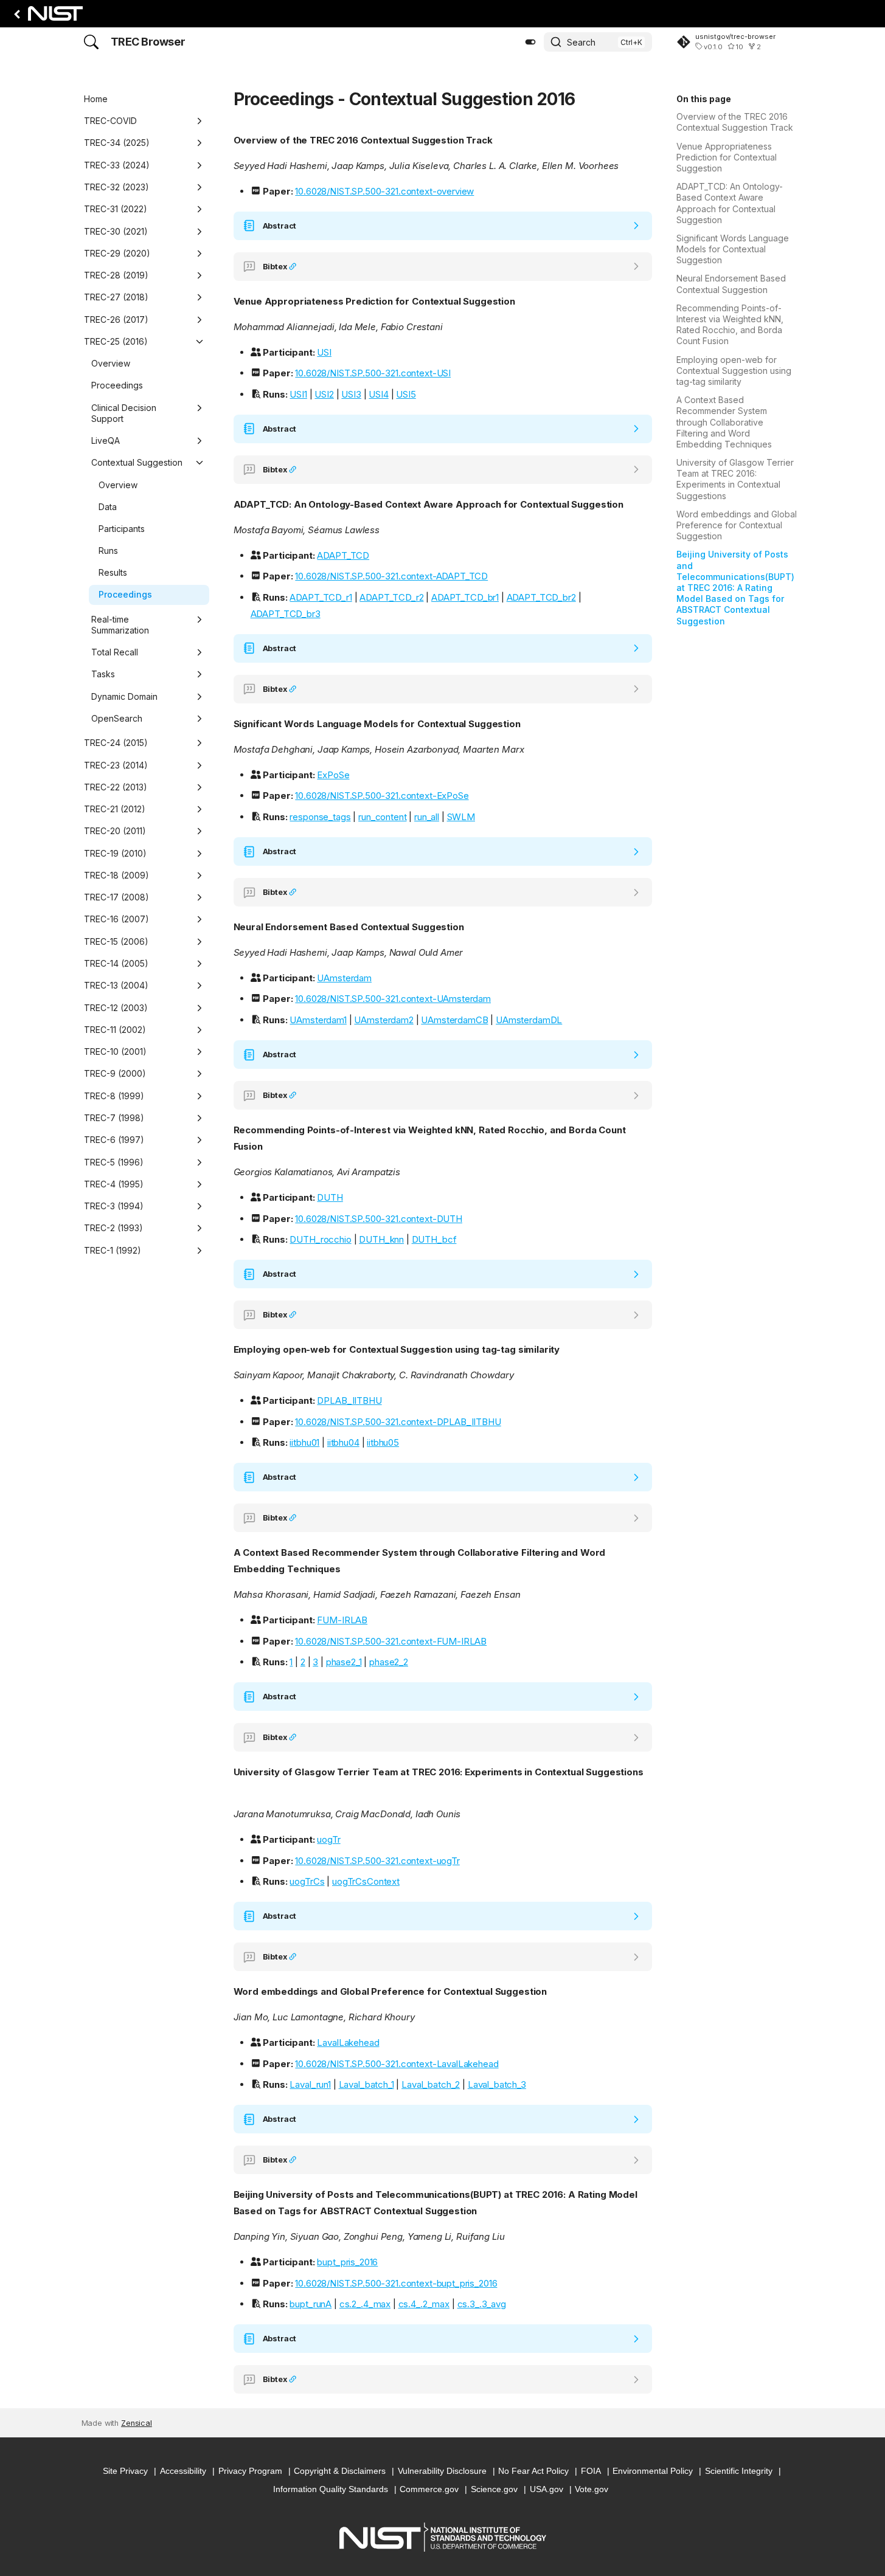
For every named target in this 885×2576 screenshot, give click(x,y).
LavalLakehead (348, 2042)
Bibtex (276, 267)
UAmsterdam (344, 978)
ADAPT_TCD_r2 (391, 597)
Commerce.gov (429, 2489)
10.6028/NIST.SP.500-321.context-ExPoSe (382, 796)
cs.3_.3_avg (482, 2304)
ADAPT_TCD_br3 (286, 614)
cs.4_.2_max (424, 2304)
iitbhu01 (304, 1442)
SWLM (461, 817)
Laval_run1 (310, 2084)
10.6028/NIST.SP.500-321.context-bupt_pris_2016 (396, 2283)
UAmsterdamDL (529, 1020)
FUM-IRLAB (342, 1620)
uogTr (328, 1839)
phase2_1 (344, 1662)
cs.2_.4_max (365, 2304)
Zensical (137, 2423)
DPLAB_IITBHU (349, 1400)
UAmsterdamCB (454, 1020)
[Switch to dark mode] (530, 42)
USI (324, 352)
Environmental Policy (653, 2471)
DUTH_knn (381, 1239)
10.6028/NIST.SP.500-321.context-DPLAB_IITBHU (398, 1422)
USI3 (351, 394)
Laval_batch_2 (431, 2084)
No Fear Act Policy (533, 2471)
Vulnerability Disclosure (442, 2471)
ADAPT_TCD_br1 (465, 597)
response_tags (320, 817)
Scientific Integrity (739, 2471)
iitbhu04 (343, 1442)
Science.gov (494, 2489)
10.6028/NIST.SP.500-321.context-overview (384, 191)
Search (581, 42)
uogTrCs (307, 1881)
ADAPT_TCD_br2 (541, 597)
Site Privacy (125, 2471)
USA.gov (547, 2489)
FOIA (591, 2471)
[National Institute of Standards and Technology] (46, 17)
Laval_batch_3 (497, 2084)
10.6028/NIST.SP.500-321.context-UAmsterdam (393, 999)
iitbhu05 (383, 1442)
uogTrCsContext (366, 1881)
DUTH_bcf (434, 1239)
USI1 (298, 394)
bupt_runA (311, 2304)
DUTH (330, 1197)
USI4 (378, 394)
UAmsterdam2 (383, 1020)
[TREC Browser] (91, 42)
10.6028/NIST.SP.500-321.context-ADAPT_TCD (391, 576)
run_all (427, 817)
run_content (382, 817)
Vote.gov (592, 2489)
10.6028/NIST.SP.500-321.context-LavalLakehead (397, 2064)
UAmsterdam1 (318, 1020)
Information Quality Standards (331, 2489)
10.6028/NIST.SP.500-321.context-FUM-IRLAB (391, 1641)
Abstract (280, 226)
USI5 (406, 394)
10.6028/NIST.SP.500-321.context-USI (373, 373)
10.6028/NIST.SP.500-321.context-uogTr (377, 1861)
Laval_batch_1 (366, 2084)
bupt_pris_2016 (347, 2262)
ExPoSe (333, 775)
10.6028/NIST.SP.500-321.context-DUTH (379, 1219)
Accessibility (183, 2471)
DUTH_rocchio (320, 1239)
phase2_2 (389, 1662)
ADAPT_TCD (343, 555)
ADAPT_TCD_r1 (321, 597)
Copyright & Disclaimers (340, 2471)
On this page (704, 99)
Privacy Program (250, 2471)
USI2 (324, 394)
